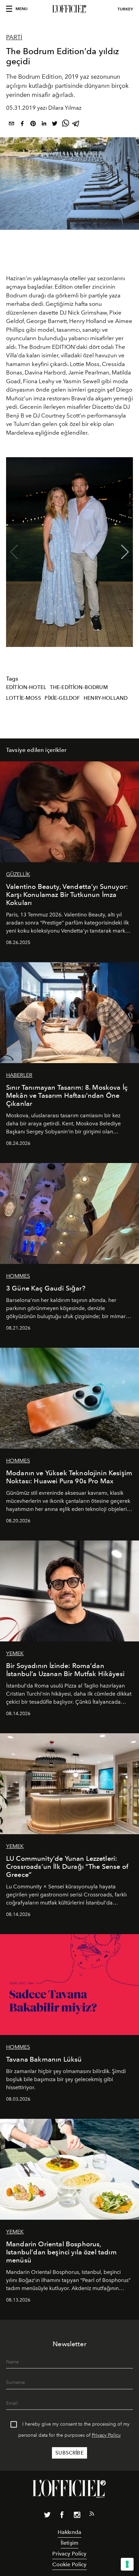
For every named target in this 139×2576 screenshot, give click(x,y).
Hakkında (69, 2532)
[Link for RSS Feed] (92, 2515)
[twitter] (55, 125)
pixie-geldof (62, 698)
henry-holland (106, 698)
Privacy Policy (106, 2435)
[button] (125, 552)
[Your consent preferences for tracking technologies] (127, 2564)
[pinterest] (33, 125)
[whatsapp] (65, 125)
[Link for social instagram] (77, 2516)
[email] (11, 125)
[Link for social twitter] (47, 2516)
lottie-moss (24, 698)
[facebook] (22, 125)
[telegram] (76, 125)
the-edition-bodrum (79, 687)
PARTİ (14, 37)
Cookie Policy (69, 2564)
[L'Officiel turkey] (69, 9)
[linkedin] (44, 125)
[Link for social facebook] (62, 2516)
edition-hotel (26, 687)
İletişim (69, 2543)
